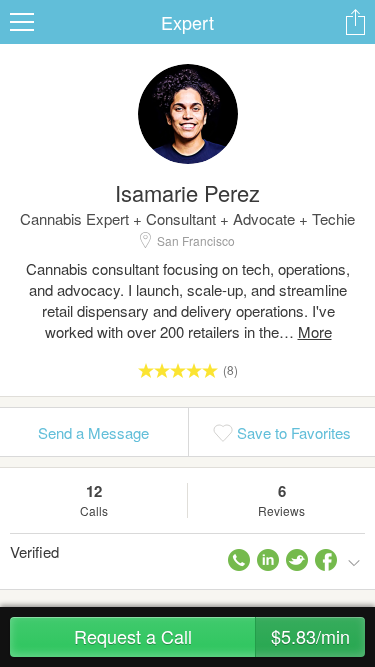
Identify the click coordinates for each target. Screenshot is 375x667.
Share (355, 22)
